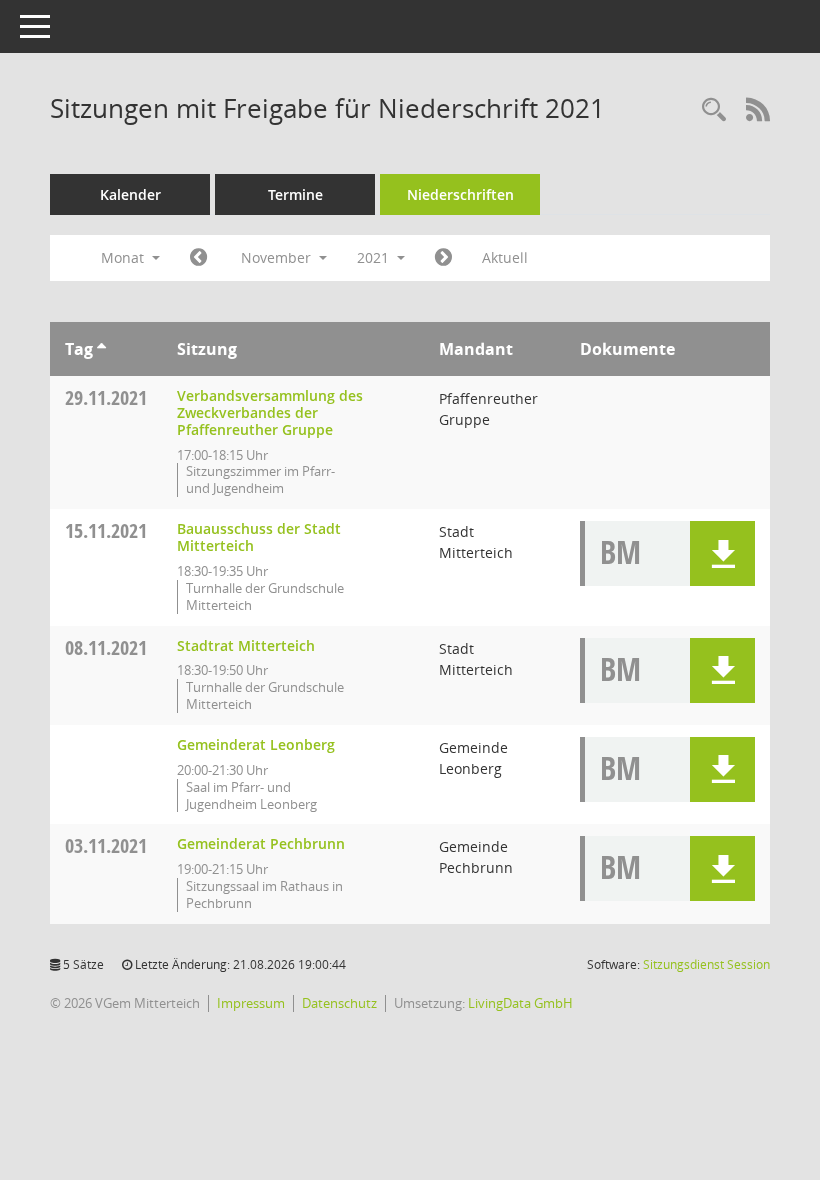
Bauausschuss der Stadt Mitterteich (259, 537)
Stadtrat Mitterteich (246, 645)
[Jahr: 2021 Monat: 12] (443, 258)
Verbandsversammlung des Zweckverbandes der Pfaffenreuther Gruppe (270, 412)
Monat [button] (124, 257)
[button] (722, 553)
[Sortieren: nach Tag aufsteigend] (101, 349)
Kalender (130, 194)
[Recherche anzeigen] (714, 110)
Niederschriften (460, 194)
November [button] (278, 257)
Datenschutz (339, 1003)
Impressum (251, 1003)
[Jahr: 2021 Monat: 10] (198, 258)
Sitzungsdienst (706, 964)
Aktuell (505, 257)
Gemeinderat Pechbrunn (261, 843)
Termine (295, 194)
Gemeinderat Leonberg (256, 744)
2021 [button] (375, 257)
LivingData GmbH (520, 1003)
